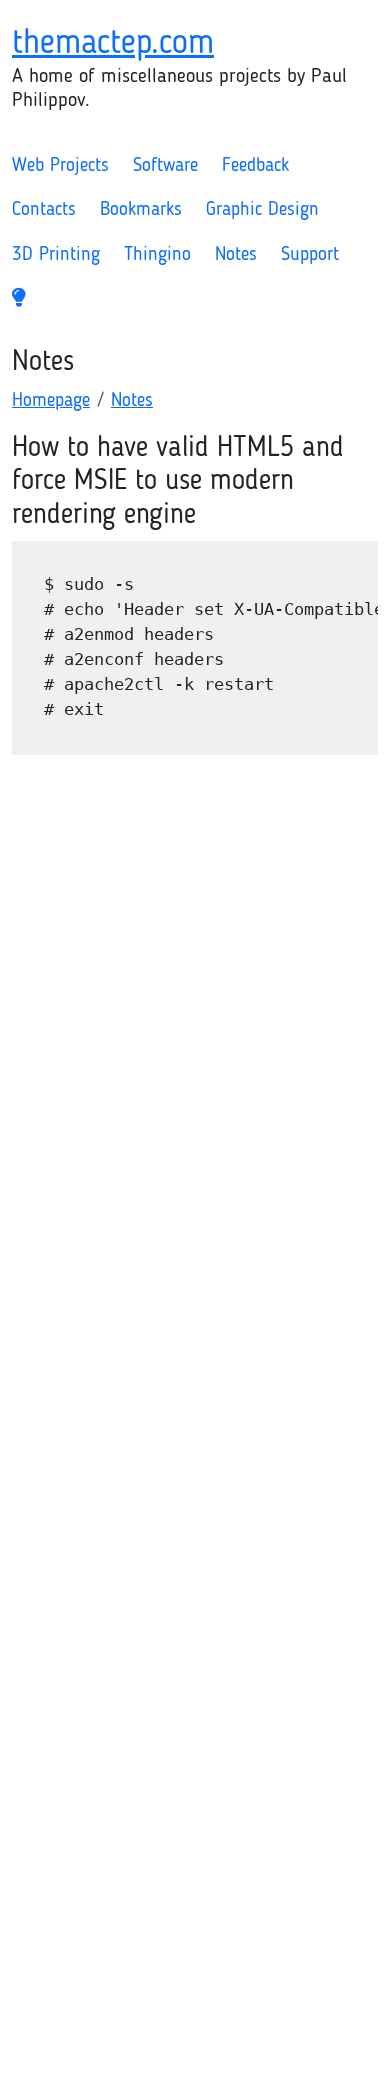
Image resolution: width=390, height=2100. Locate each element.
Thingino (157, 255)
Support (310, 255)
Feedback (255, 166)
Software (165, 166)
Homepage (51, 401)
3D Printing (56, 255)
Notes (236, 255)
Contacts (44, 210)
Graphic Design (262, 210)
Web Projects (60, 166)
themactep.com (113, 44)
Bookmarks (141, 210)
